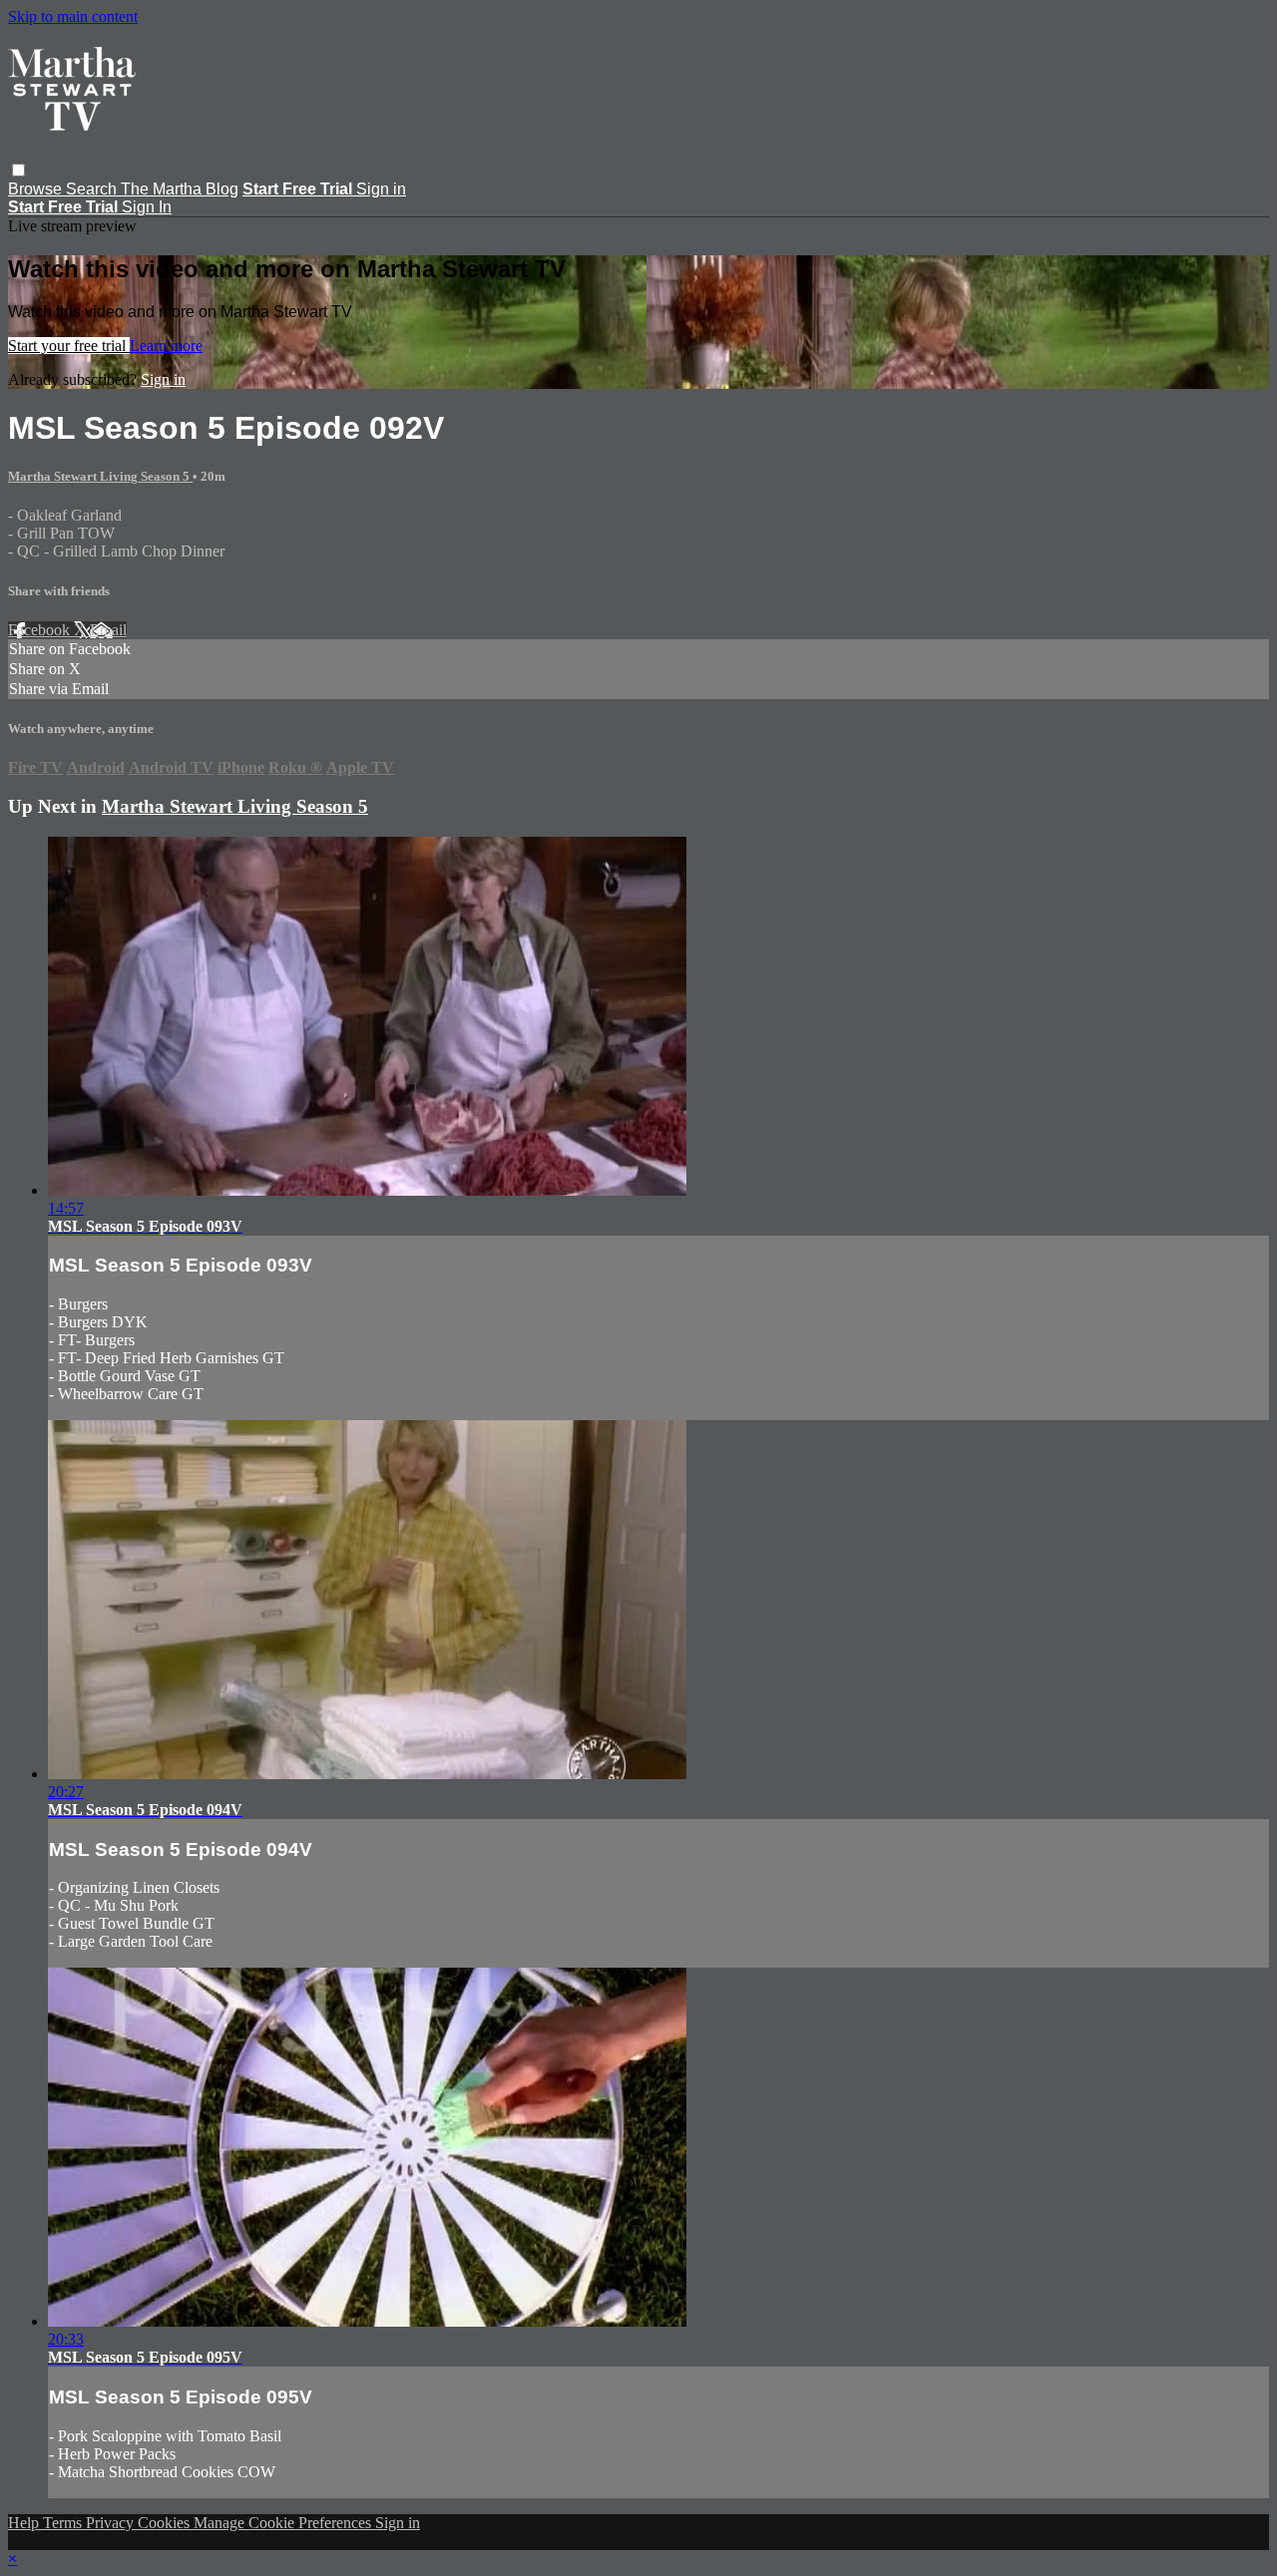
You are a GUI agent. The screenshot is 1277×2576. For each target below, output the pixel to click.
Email (108, 630)
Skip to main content (73, 16)
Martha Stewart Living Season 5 (100, 476)
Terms (64, 2523)
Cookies (166, 2523)
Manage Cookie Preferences (284, 2523)
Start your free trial (69, 346)
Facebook (41, 630)
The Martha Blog (180, 189)
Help (25, 2523)
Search (93, 189)
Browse (37, 189)
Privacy (112, 2523)
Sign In (147, 207)
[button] (18, 170)
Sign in (381, 189)
